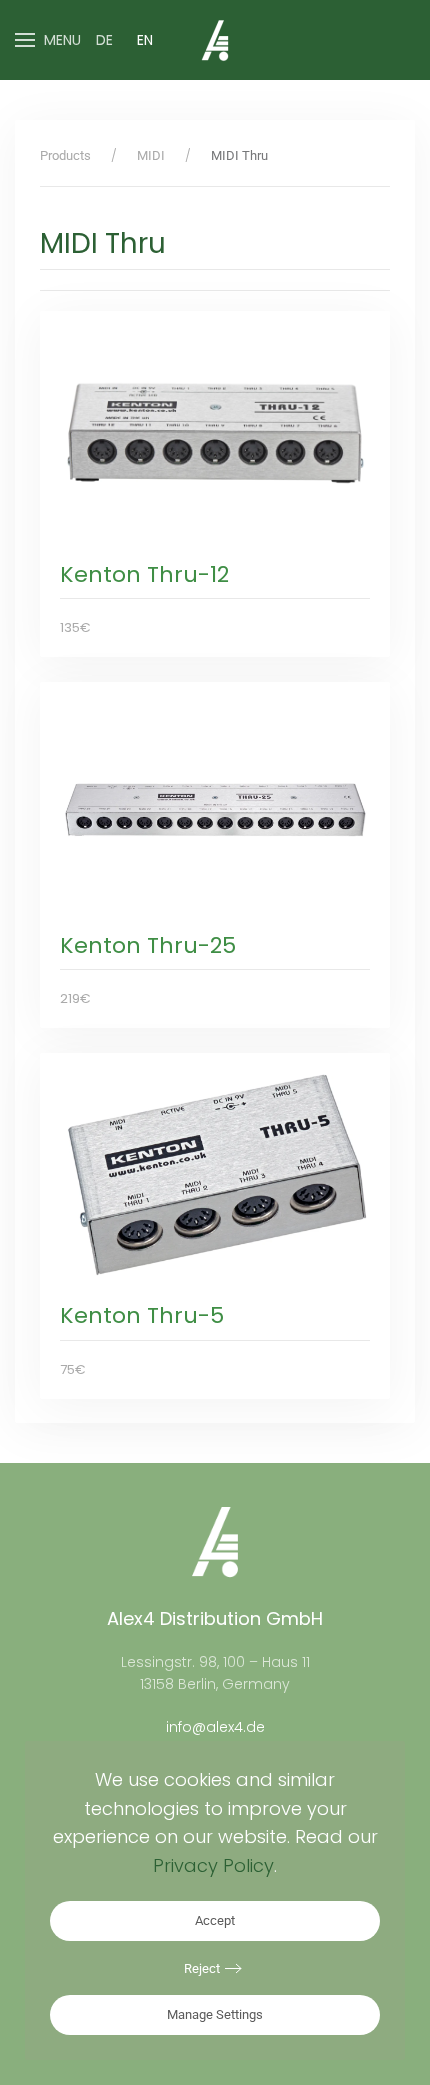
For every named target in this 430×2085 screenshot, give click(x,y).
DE (104, 40)
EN (145, 40)
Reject (202, 1968)
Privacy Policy (213, 1865)
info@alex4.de (215, 1727)
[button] (48, 40)
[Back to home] (215, 40)
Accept (215, 1920)
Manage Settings (215, 2014)
